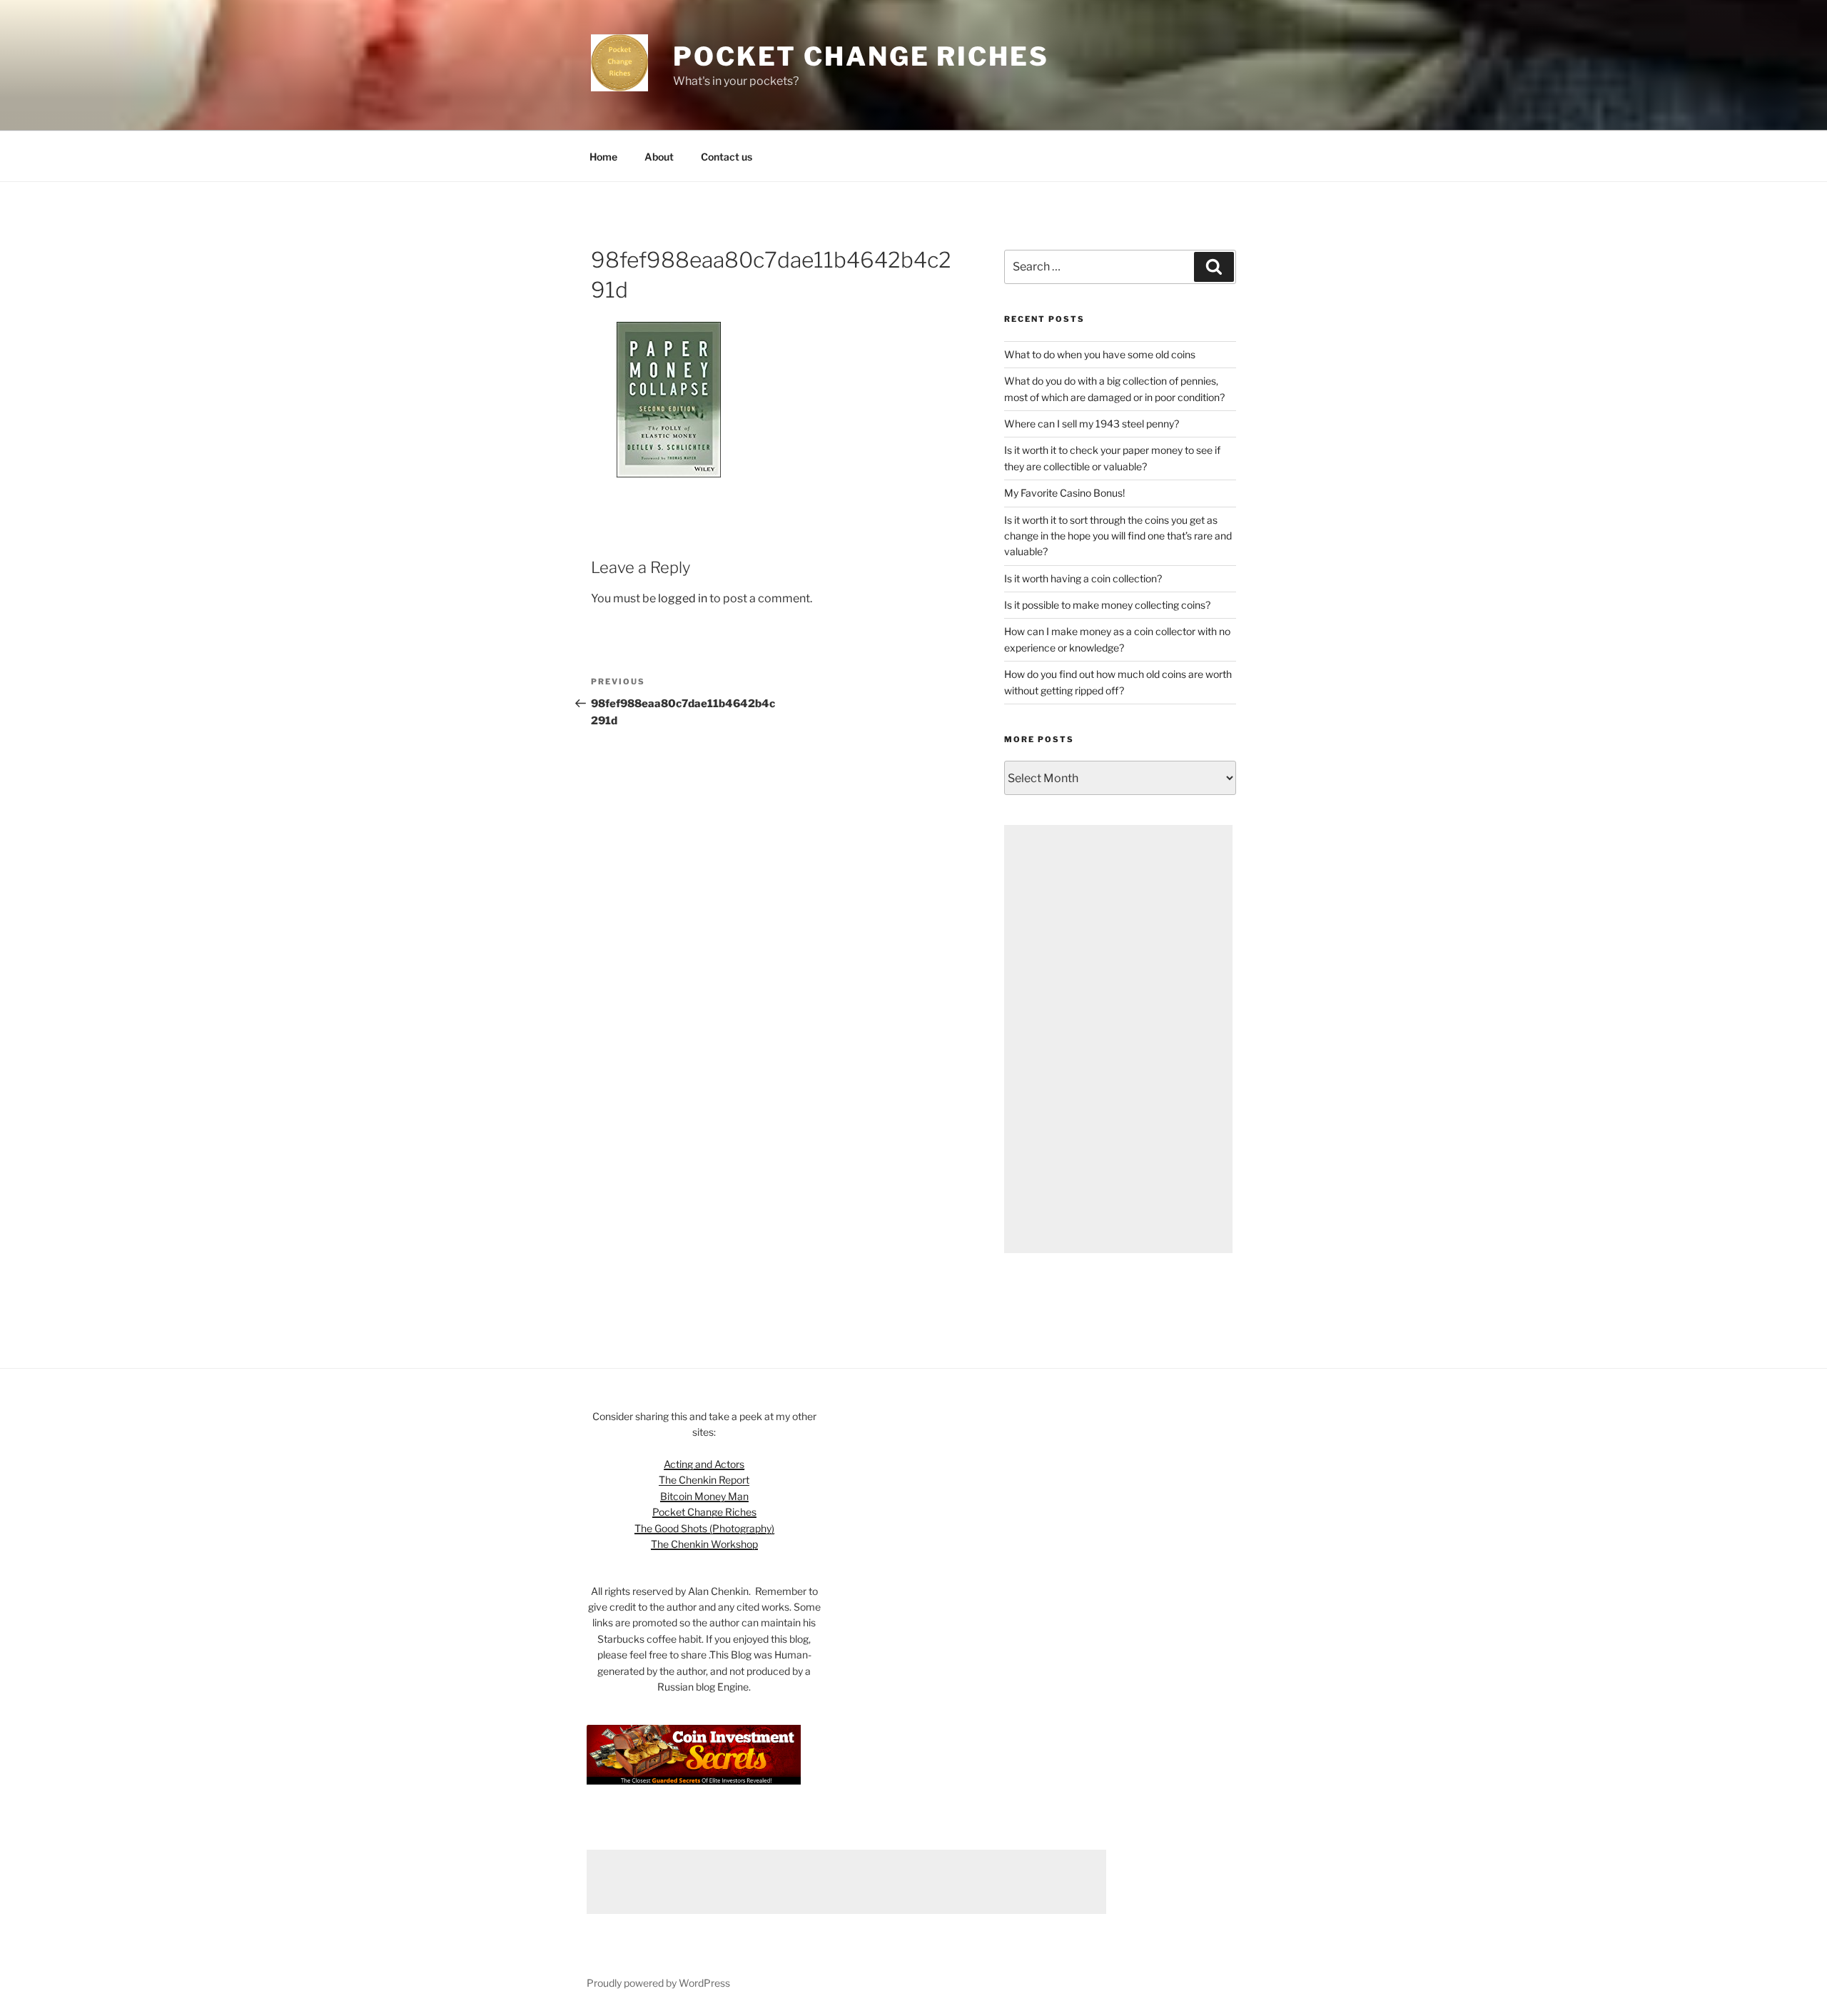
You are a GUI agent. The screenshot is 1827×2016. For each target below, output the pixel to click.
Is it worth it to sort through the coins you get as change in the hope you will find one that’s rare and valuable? (1118, 536)
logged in (683, 598)
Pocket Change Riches (861, 56)
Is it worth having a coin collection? (1083, 578)
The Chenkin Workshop (704, 1544)
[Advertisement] (1118, 1039)
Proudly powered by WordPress (658, 1983)
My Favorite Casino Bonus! (1064, 493)
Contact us (727, 157)
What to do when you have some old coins (1100, 354)
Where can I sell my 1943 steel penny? (1092, 424)
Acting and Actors (704, 1464)
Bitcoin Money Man (704, 1496)
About (659, 157)
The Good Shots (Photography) (704, 1528)
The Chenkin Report (704, 1480)
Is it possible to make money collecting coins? (1107, 605)
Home (603, 157)
